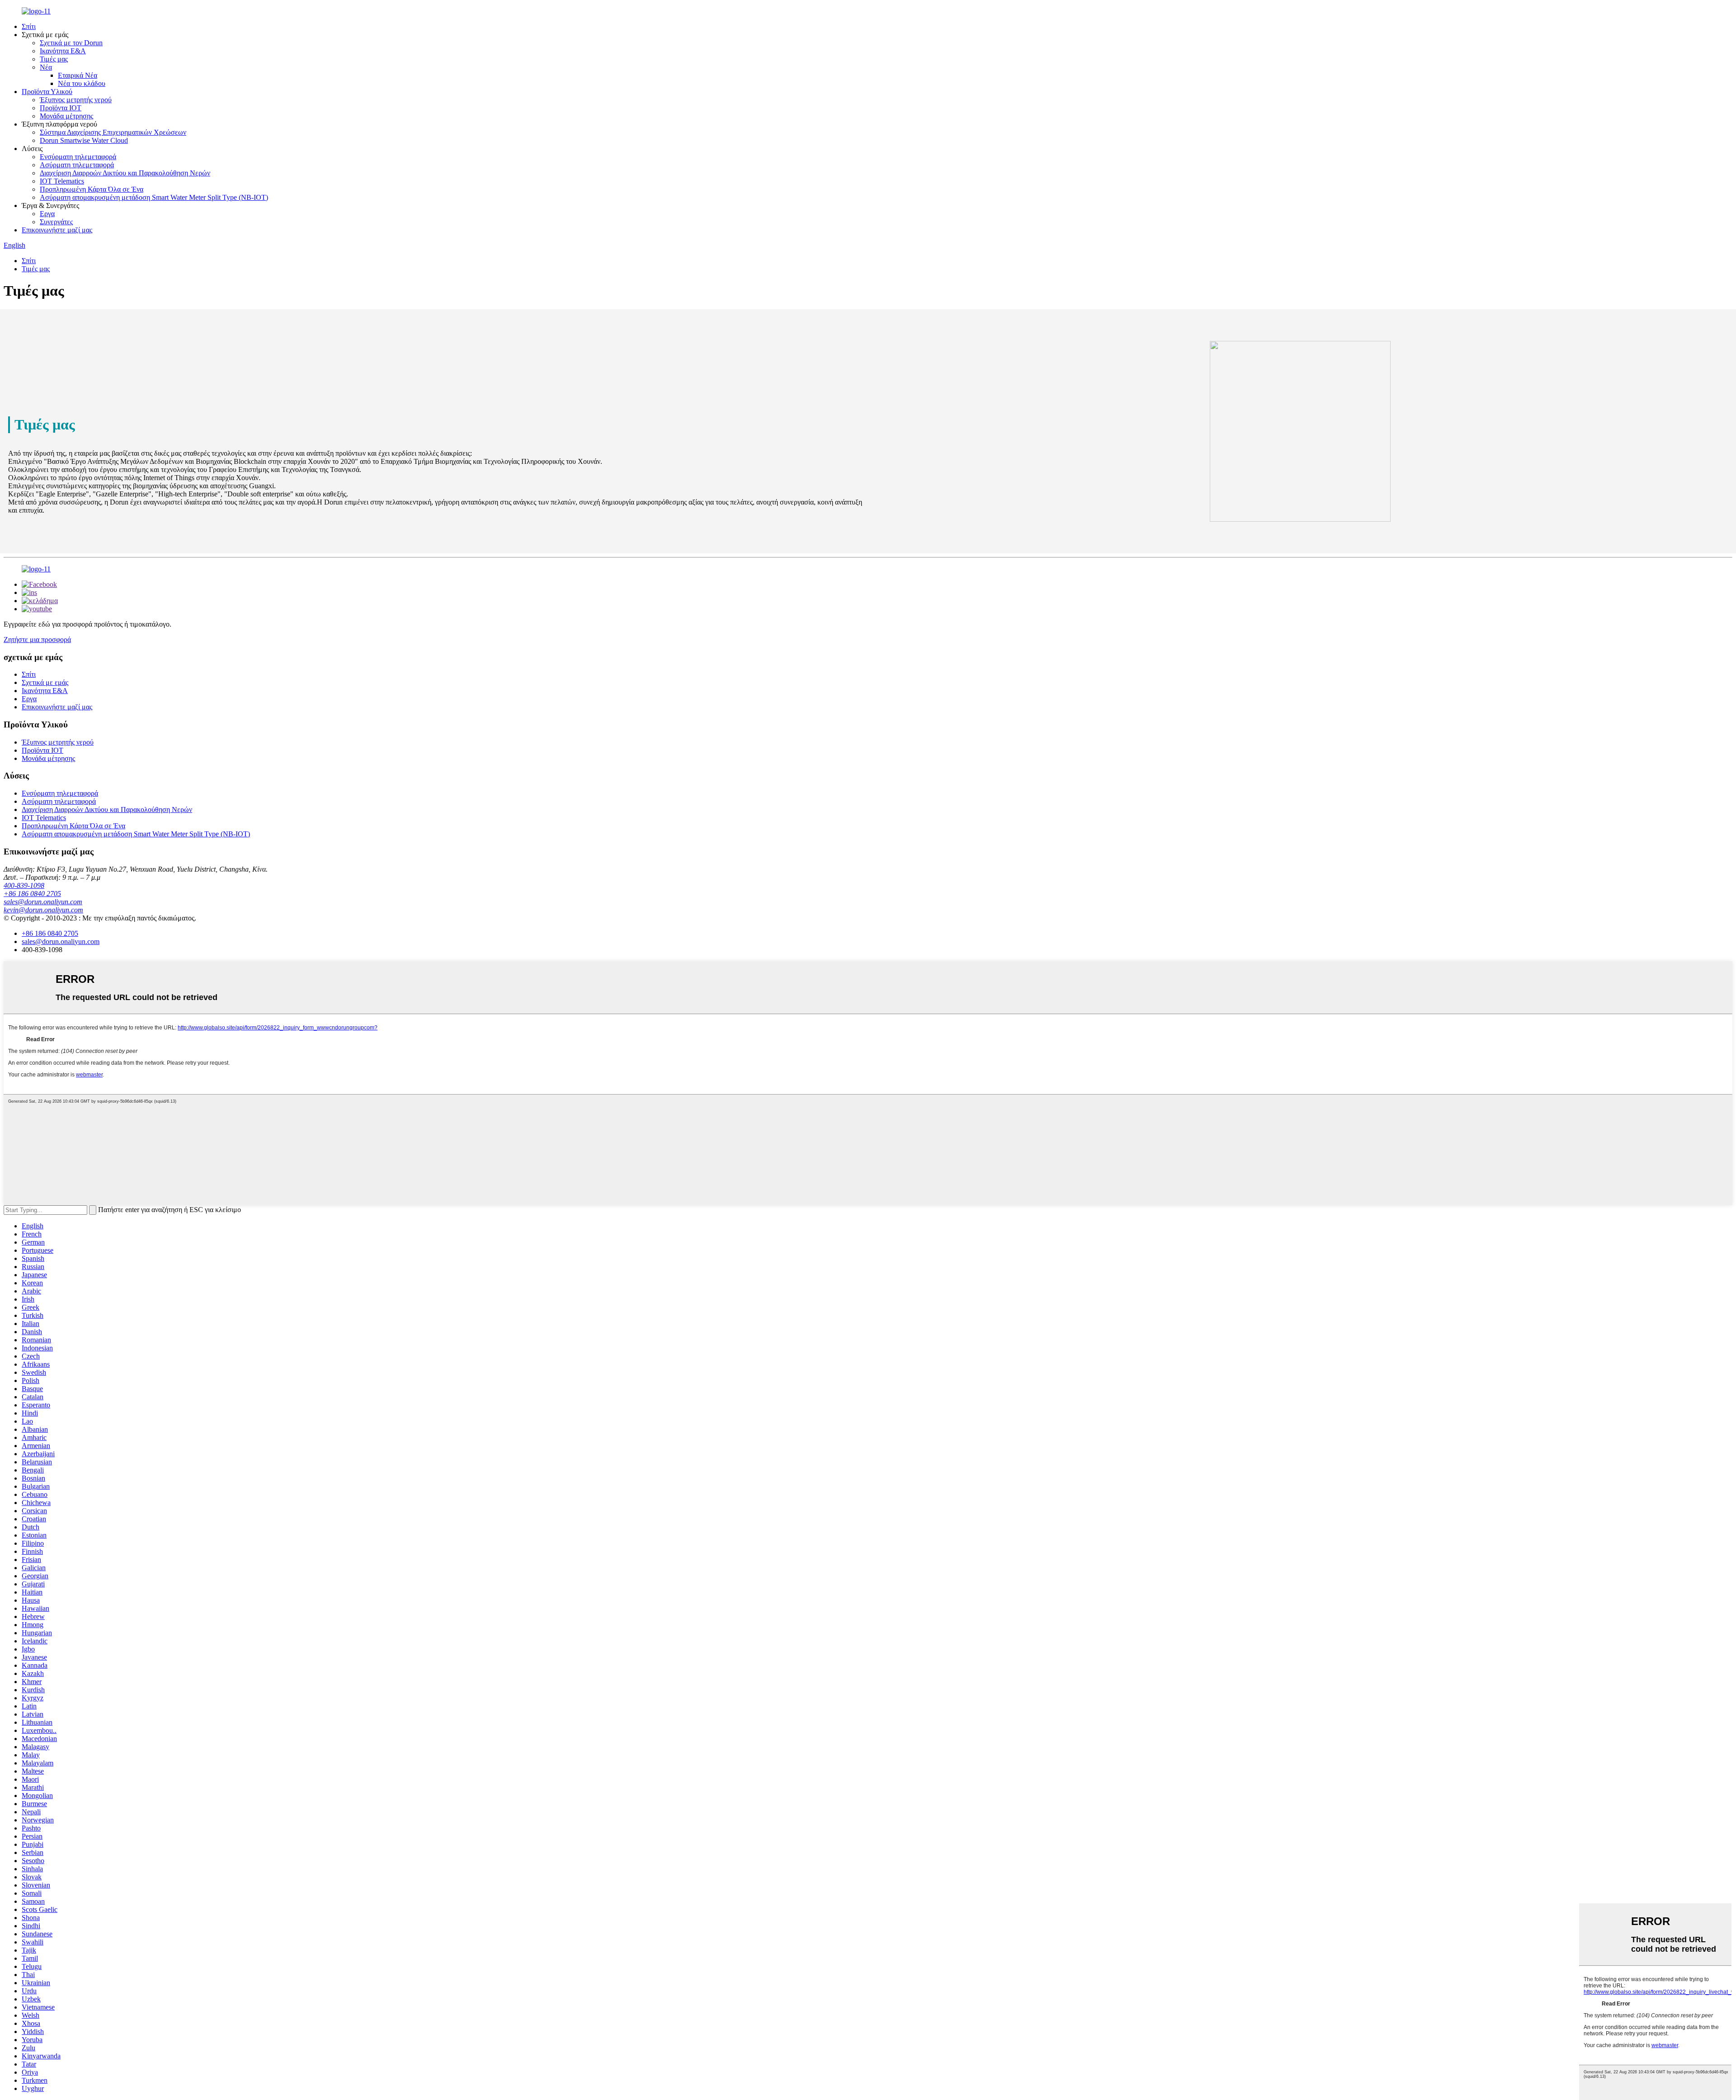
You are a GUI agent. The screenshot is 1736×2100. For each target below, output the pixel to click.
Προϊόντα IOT (61, 108)
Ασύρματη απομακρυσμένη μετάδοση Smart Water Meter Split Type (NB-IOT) (154, 197)
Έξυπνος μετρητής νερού (76, 100)
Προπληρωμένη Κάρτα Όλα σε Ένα (92, 189)
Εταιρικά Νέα (78, 75)
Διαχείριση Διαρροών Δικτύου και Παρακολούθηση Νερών (125, 173)
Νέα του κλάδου (82, 83)
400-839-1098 (24, 885)
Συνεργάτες (56, 222)
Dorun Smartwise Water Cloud (84, 140)
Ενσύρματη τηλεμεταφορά (78, 157)
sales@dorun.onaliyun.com (43, 902)
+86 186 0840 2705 (32, 894)
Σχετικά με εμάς (45, 682)
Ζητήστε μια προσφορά (37, 639)
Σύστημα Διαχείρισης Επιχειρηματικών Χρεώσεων (113, 132)
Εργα (47, 214)
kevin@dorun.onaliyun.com (43, 910)
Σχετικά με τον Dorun (71, 43)
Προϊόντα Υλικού (47, 92)
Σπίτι (29, 26)
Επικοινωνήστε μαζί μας (57, 230)
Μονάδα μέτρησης (66, 116)
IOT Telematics (62, 181)
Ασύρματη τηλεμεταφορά (77, 165)
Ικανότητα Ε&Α (63, 51)
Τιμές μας (54, 59)
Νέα (46, 67)
